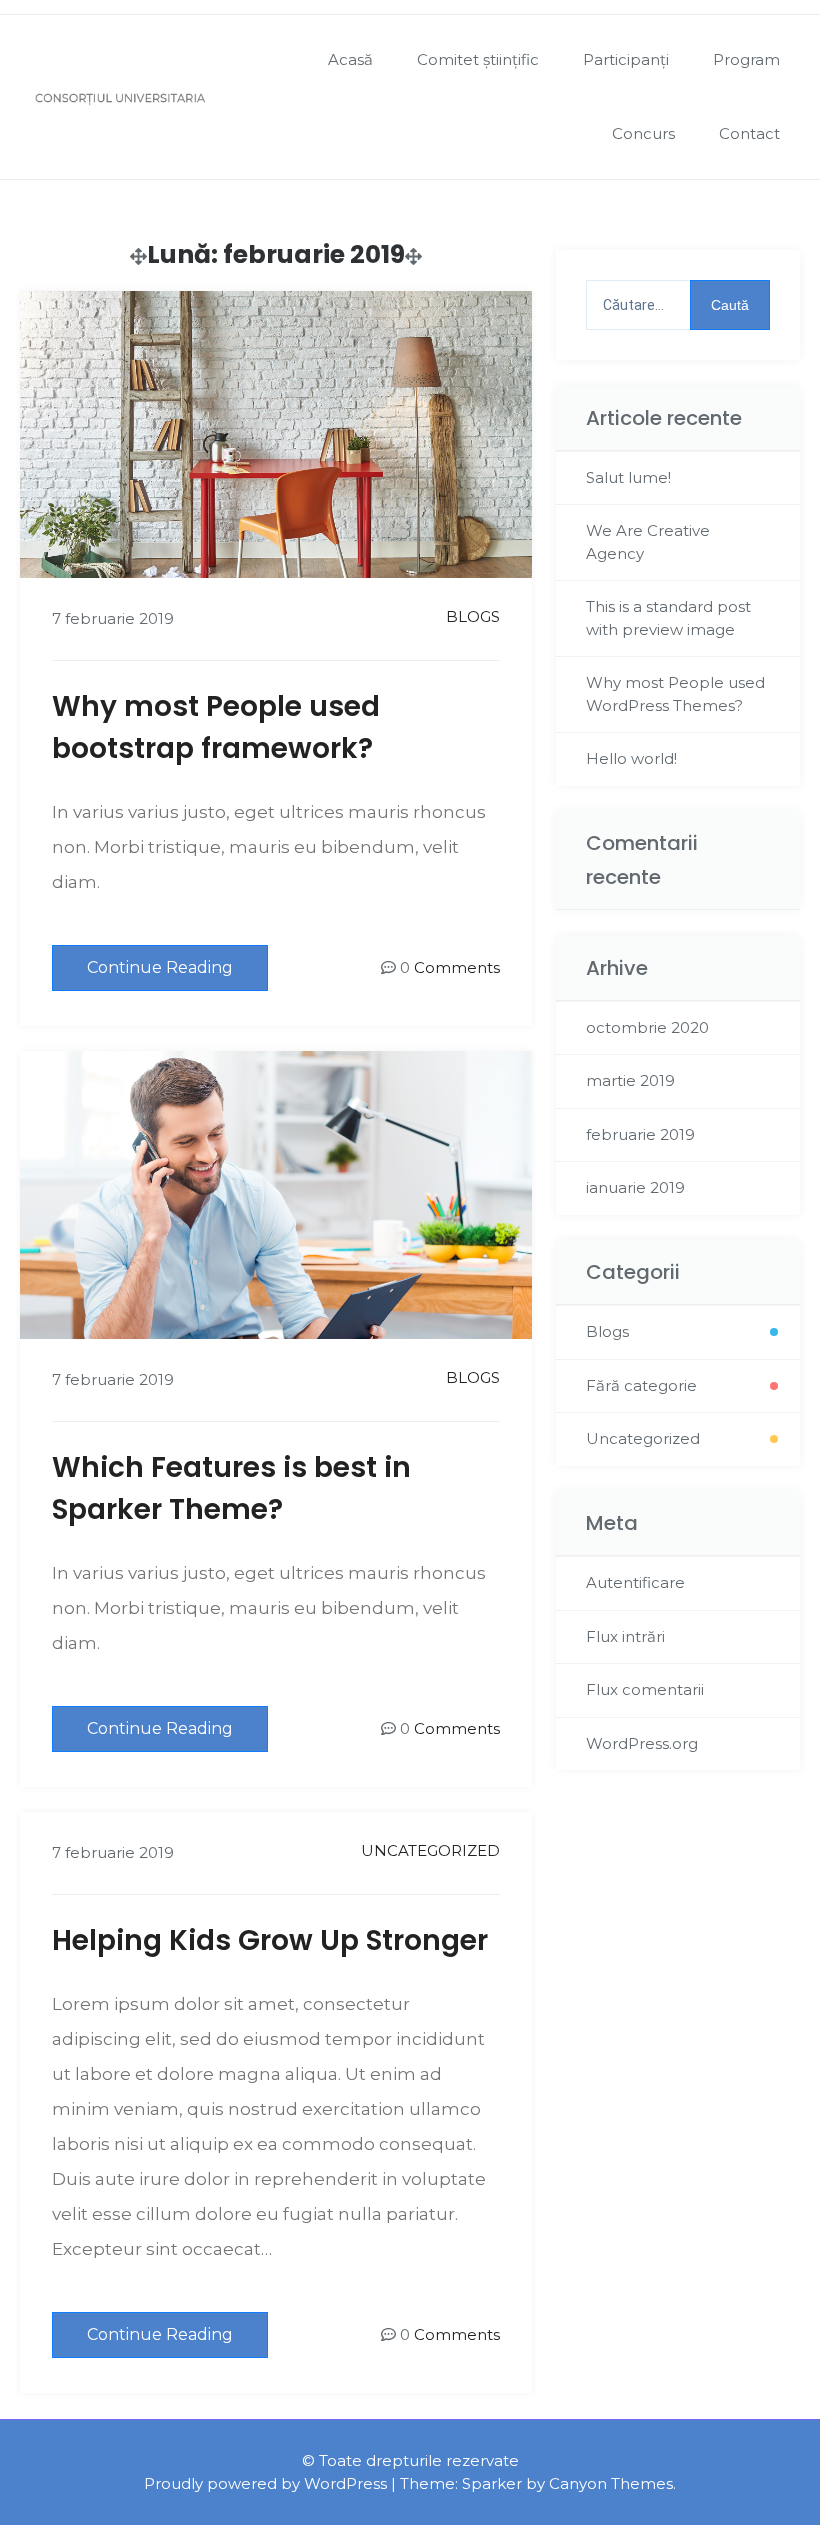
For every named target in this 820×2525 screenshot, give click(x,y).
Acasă (350, 59)
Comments (457, 967)
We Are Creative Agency (648, 542)
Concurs (643, 133)
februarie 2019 (640, 1134)
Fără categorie (641, 1385)
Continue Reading (160, 967)
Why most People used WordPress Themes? (675, 694)
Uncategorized (430, 1850)
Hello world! (631, 758)
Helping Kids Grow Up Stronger (270, 1940)
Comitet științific (478, 59)
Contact (749, 133)
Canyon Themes (611, 2483)
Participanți (626, 59)
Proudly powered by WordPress (265, 2483)
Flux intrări (625, 1636)
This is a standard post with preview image (668, 618)
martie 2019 (630, 1080)
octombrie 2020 (647, 1027)
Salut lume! (628, 477)
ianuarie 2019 (635, 1187)
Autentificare (635, 1582)
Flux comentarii (645, 1689)
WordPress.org (642, 1743)
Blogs (473, 616)
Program (746, 59)
